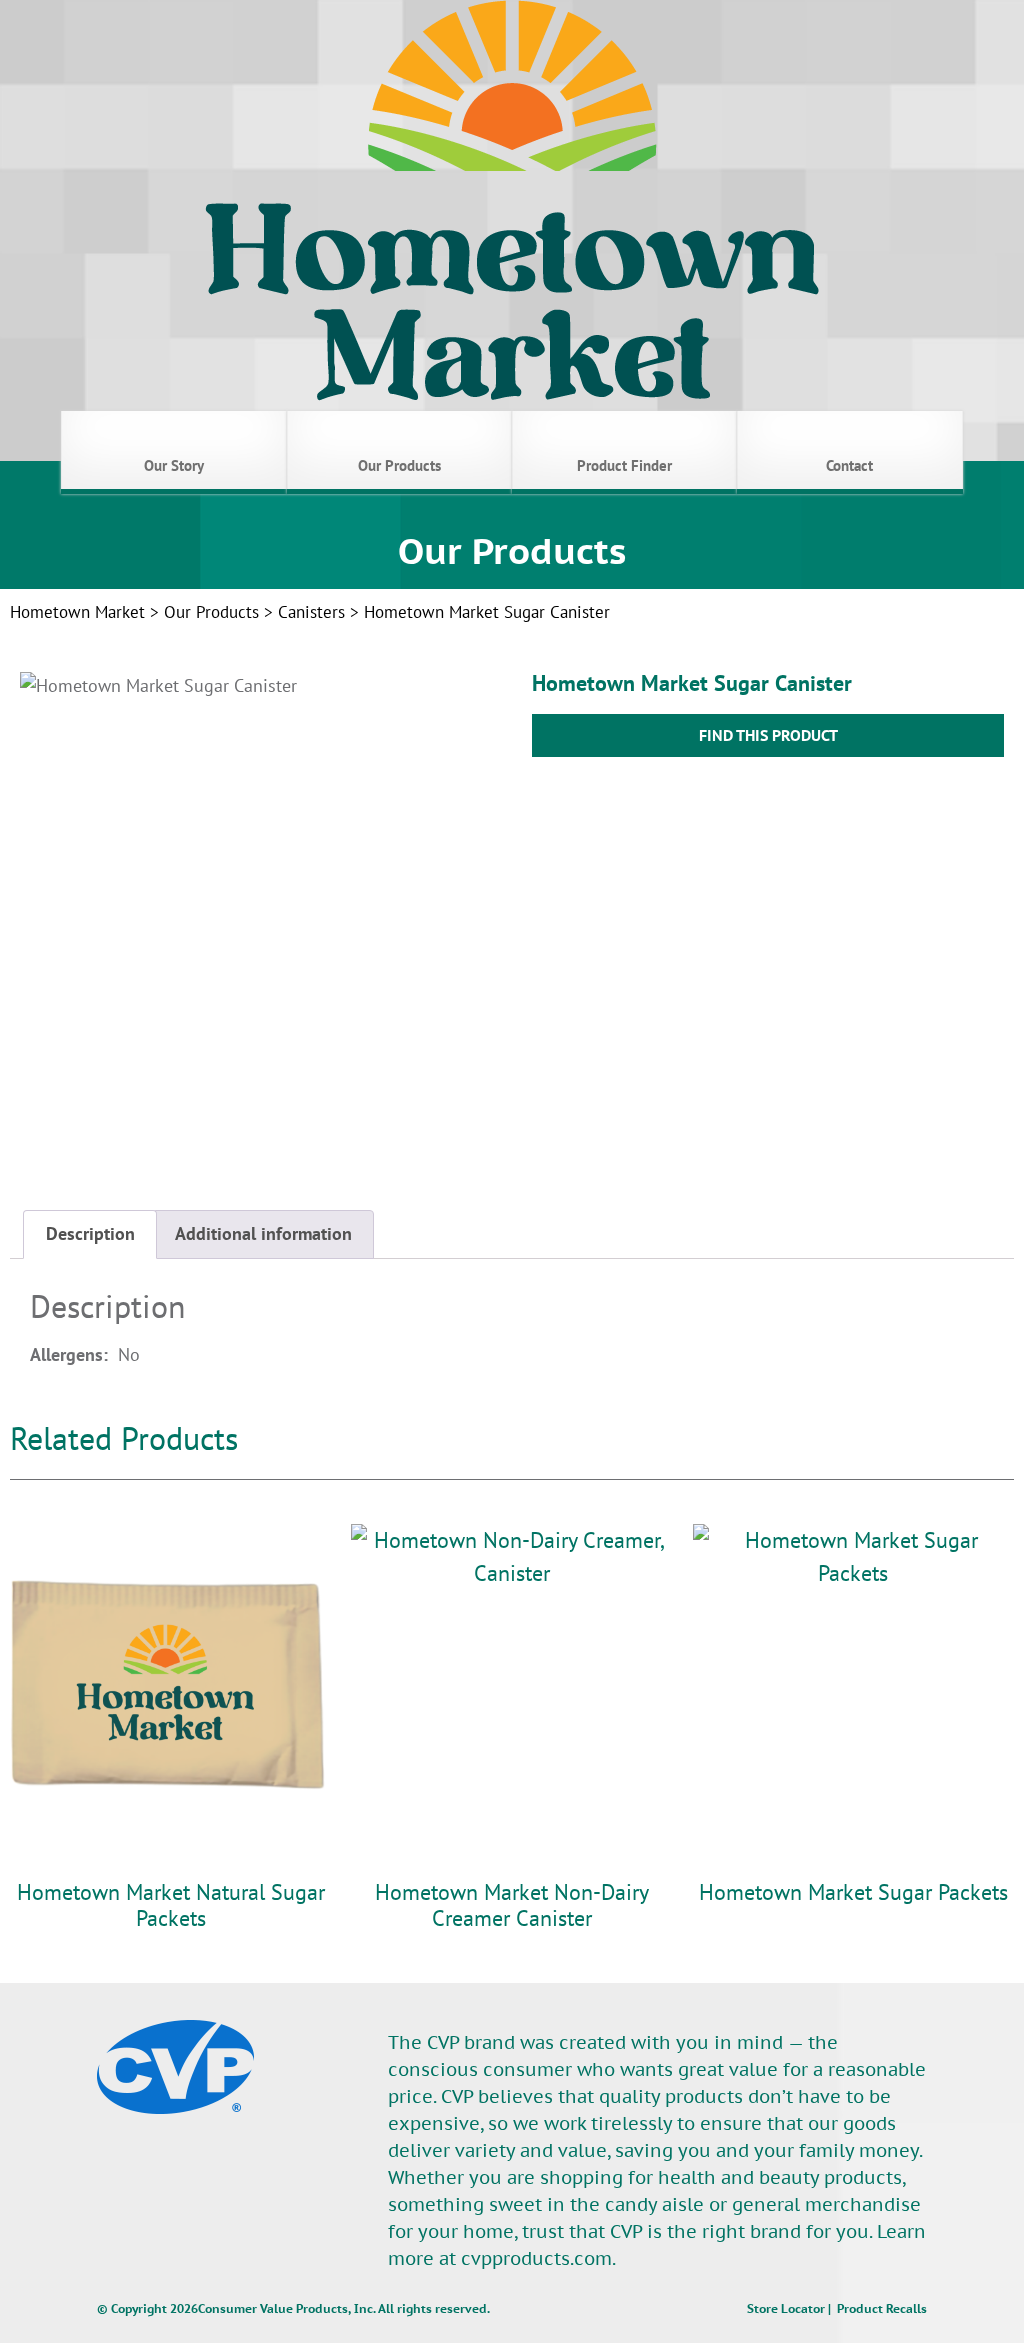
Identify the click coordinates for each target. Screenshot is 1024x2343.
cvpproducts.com (536, 2258)
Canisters (311, 612)
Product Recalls (882, 2308)
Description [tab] (90, 1233)
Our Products (211, 612)
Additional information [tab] (263, 1233)
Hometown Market (77, 612)
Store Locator (786, 2308)
